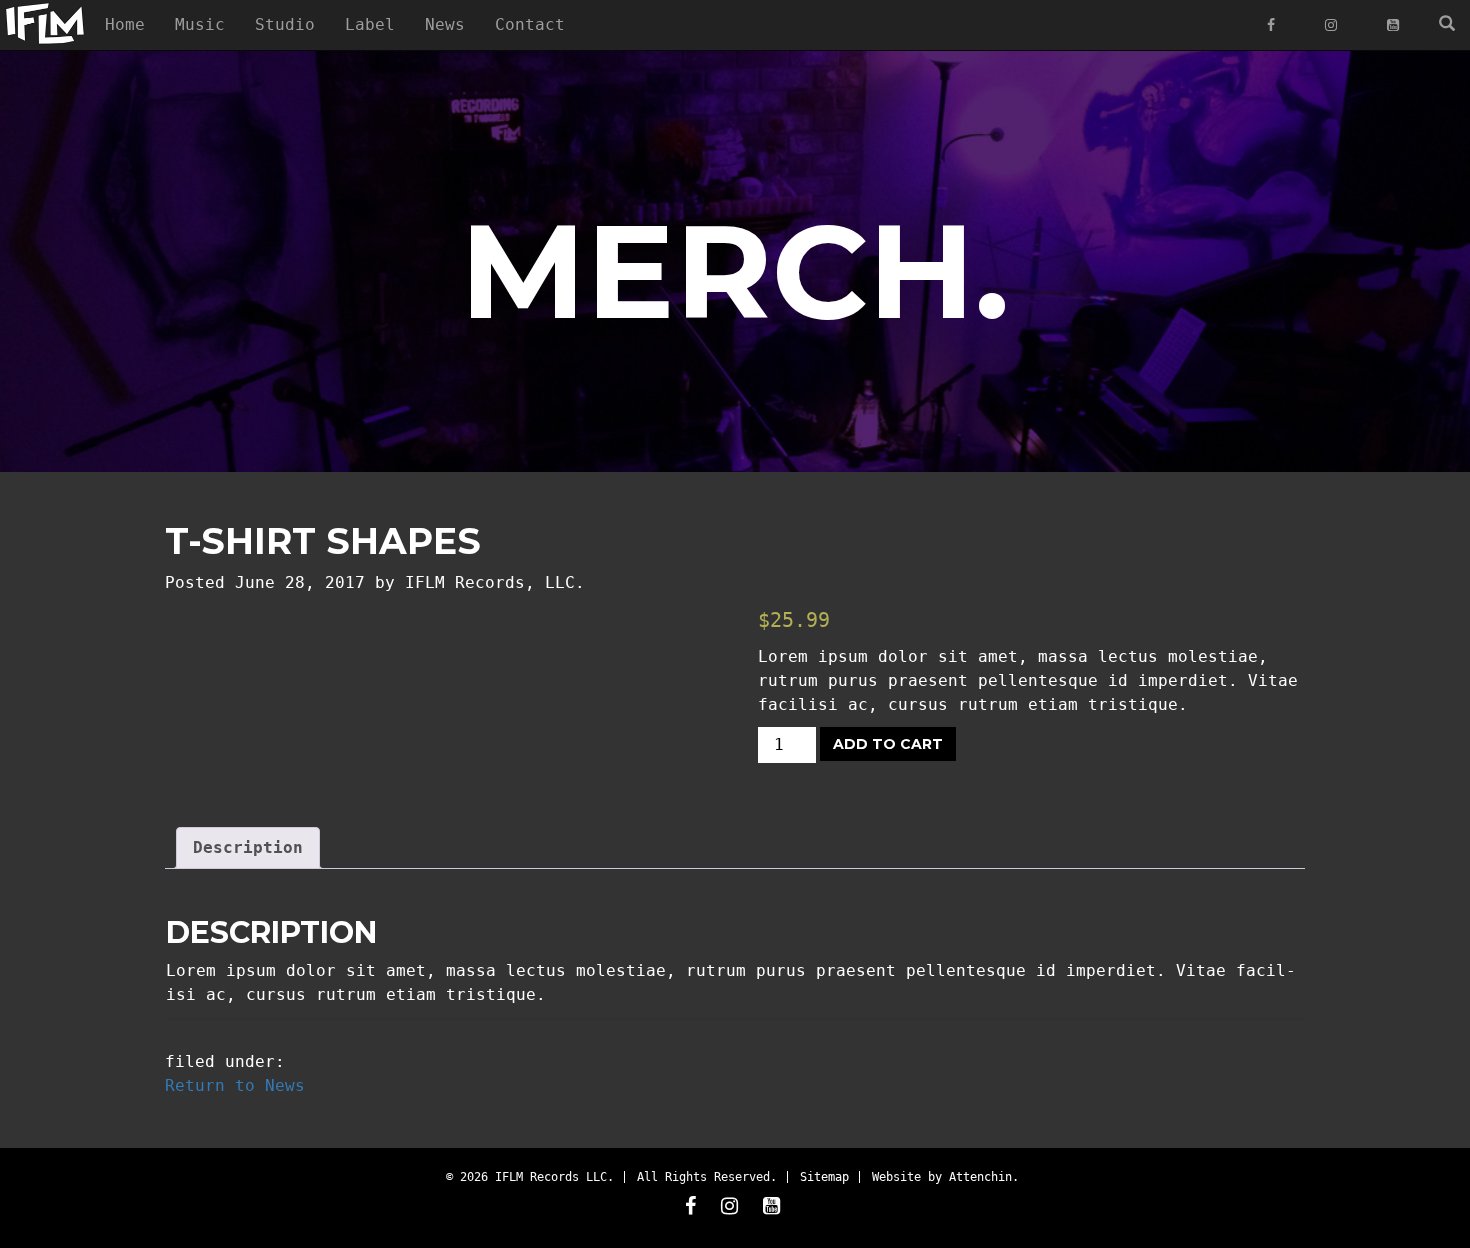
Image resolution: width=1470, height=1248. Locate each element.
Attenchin (980, 1177)
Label (370, 24)
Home (125, 24)
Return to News (235, 1085)
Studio (285, 24)
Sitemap (824, 1177)
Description (248, 847)
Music (200, 24)
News (445, 24)
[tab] (248, 848)
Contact (530, 24)
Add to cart (888, 744)
